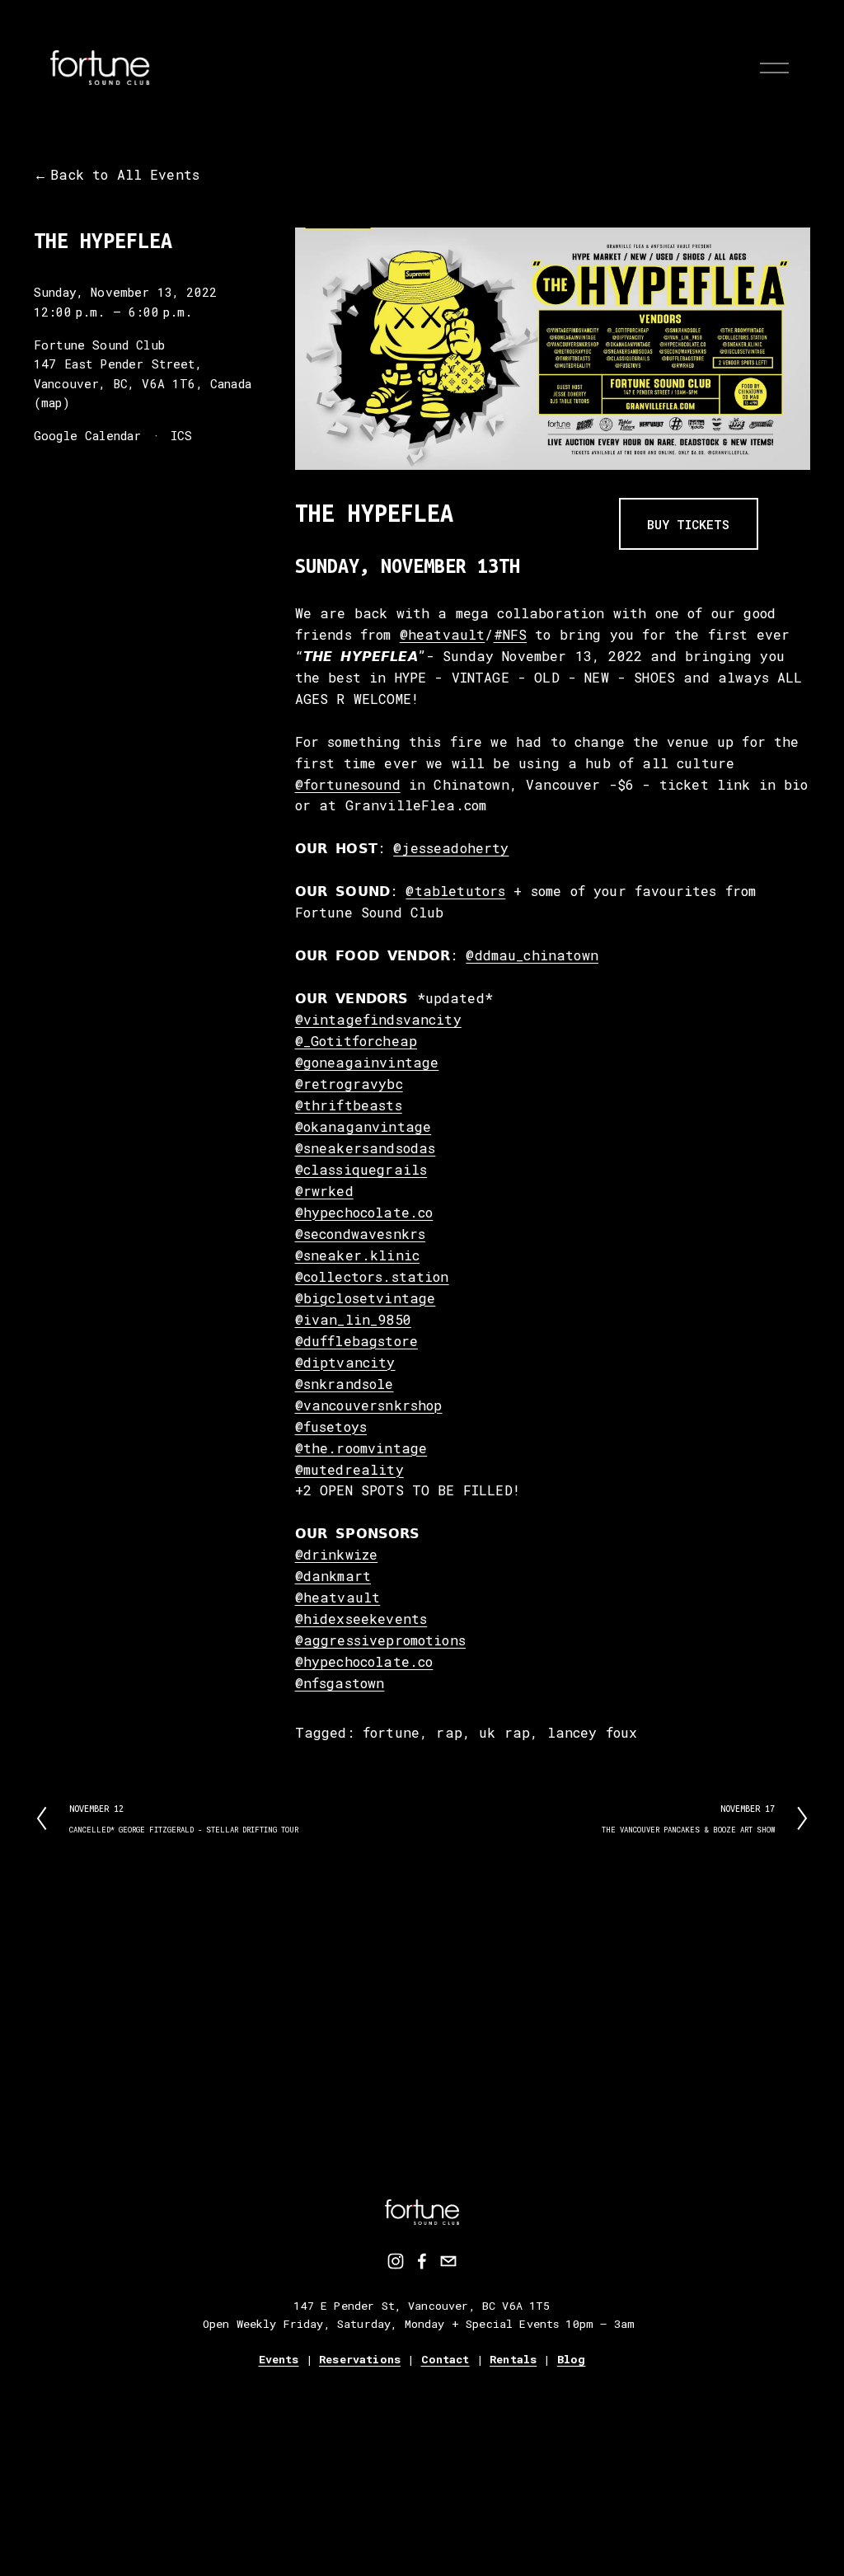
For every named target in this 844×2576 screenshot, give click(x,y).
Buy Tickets (688, 524)
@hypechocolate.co (364, 1212)
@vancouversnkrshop (369, 1405)
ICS (182, 436)
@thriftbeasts (349, 1105)
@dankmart (333, 1576)
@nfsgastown (340, 1683)
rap (449, 1732)
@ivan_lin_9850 (353, 1319)
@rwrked (324, 1191)
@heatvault (443, 634)
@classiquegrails (361, 1169)
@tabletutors (455, 891)
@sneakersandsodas (366, 1148)
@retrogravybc (349, 1084)
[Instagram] (396, 2261)
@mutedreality (349, 1469)
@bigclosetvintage (366, 1298)
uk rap (504, 1732)
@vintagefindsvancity (378, 1019)
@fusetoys (331, 1426)
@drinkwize (337, 1554)
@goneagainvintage (367, 1062)
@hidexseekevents (361, 1619)
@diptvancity (345, 1362)
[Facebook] (422, 2261)
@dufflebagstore (356, 1341)
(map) (52, 403)
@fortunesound (348, 784)
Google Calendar (87, 436)
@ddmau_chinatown (532, 955)
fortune (391, 1732)
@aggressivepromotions (380, 1640)
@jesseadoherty (451, 848)
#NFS (511, 634)
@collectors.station (372, 1276)
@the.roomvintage (361, 1448)
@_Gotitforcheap (356, 1041)
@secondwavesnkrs (361, 1234)
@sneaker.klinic (357, 1255)
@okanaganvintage (363, 1126)
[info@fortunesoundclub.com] (448, 2261)
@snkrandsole (345, 1384)
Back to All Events (125, 174)
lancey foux (593, 1732)
